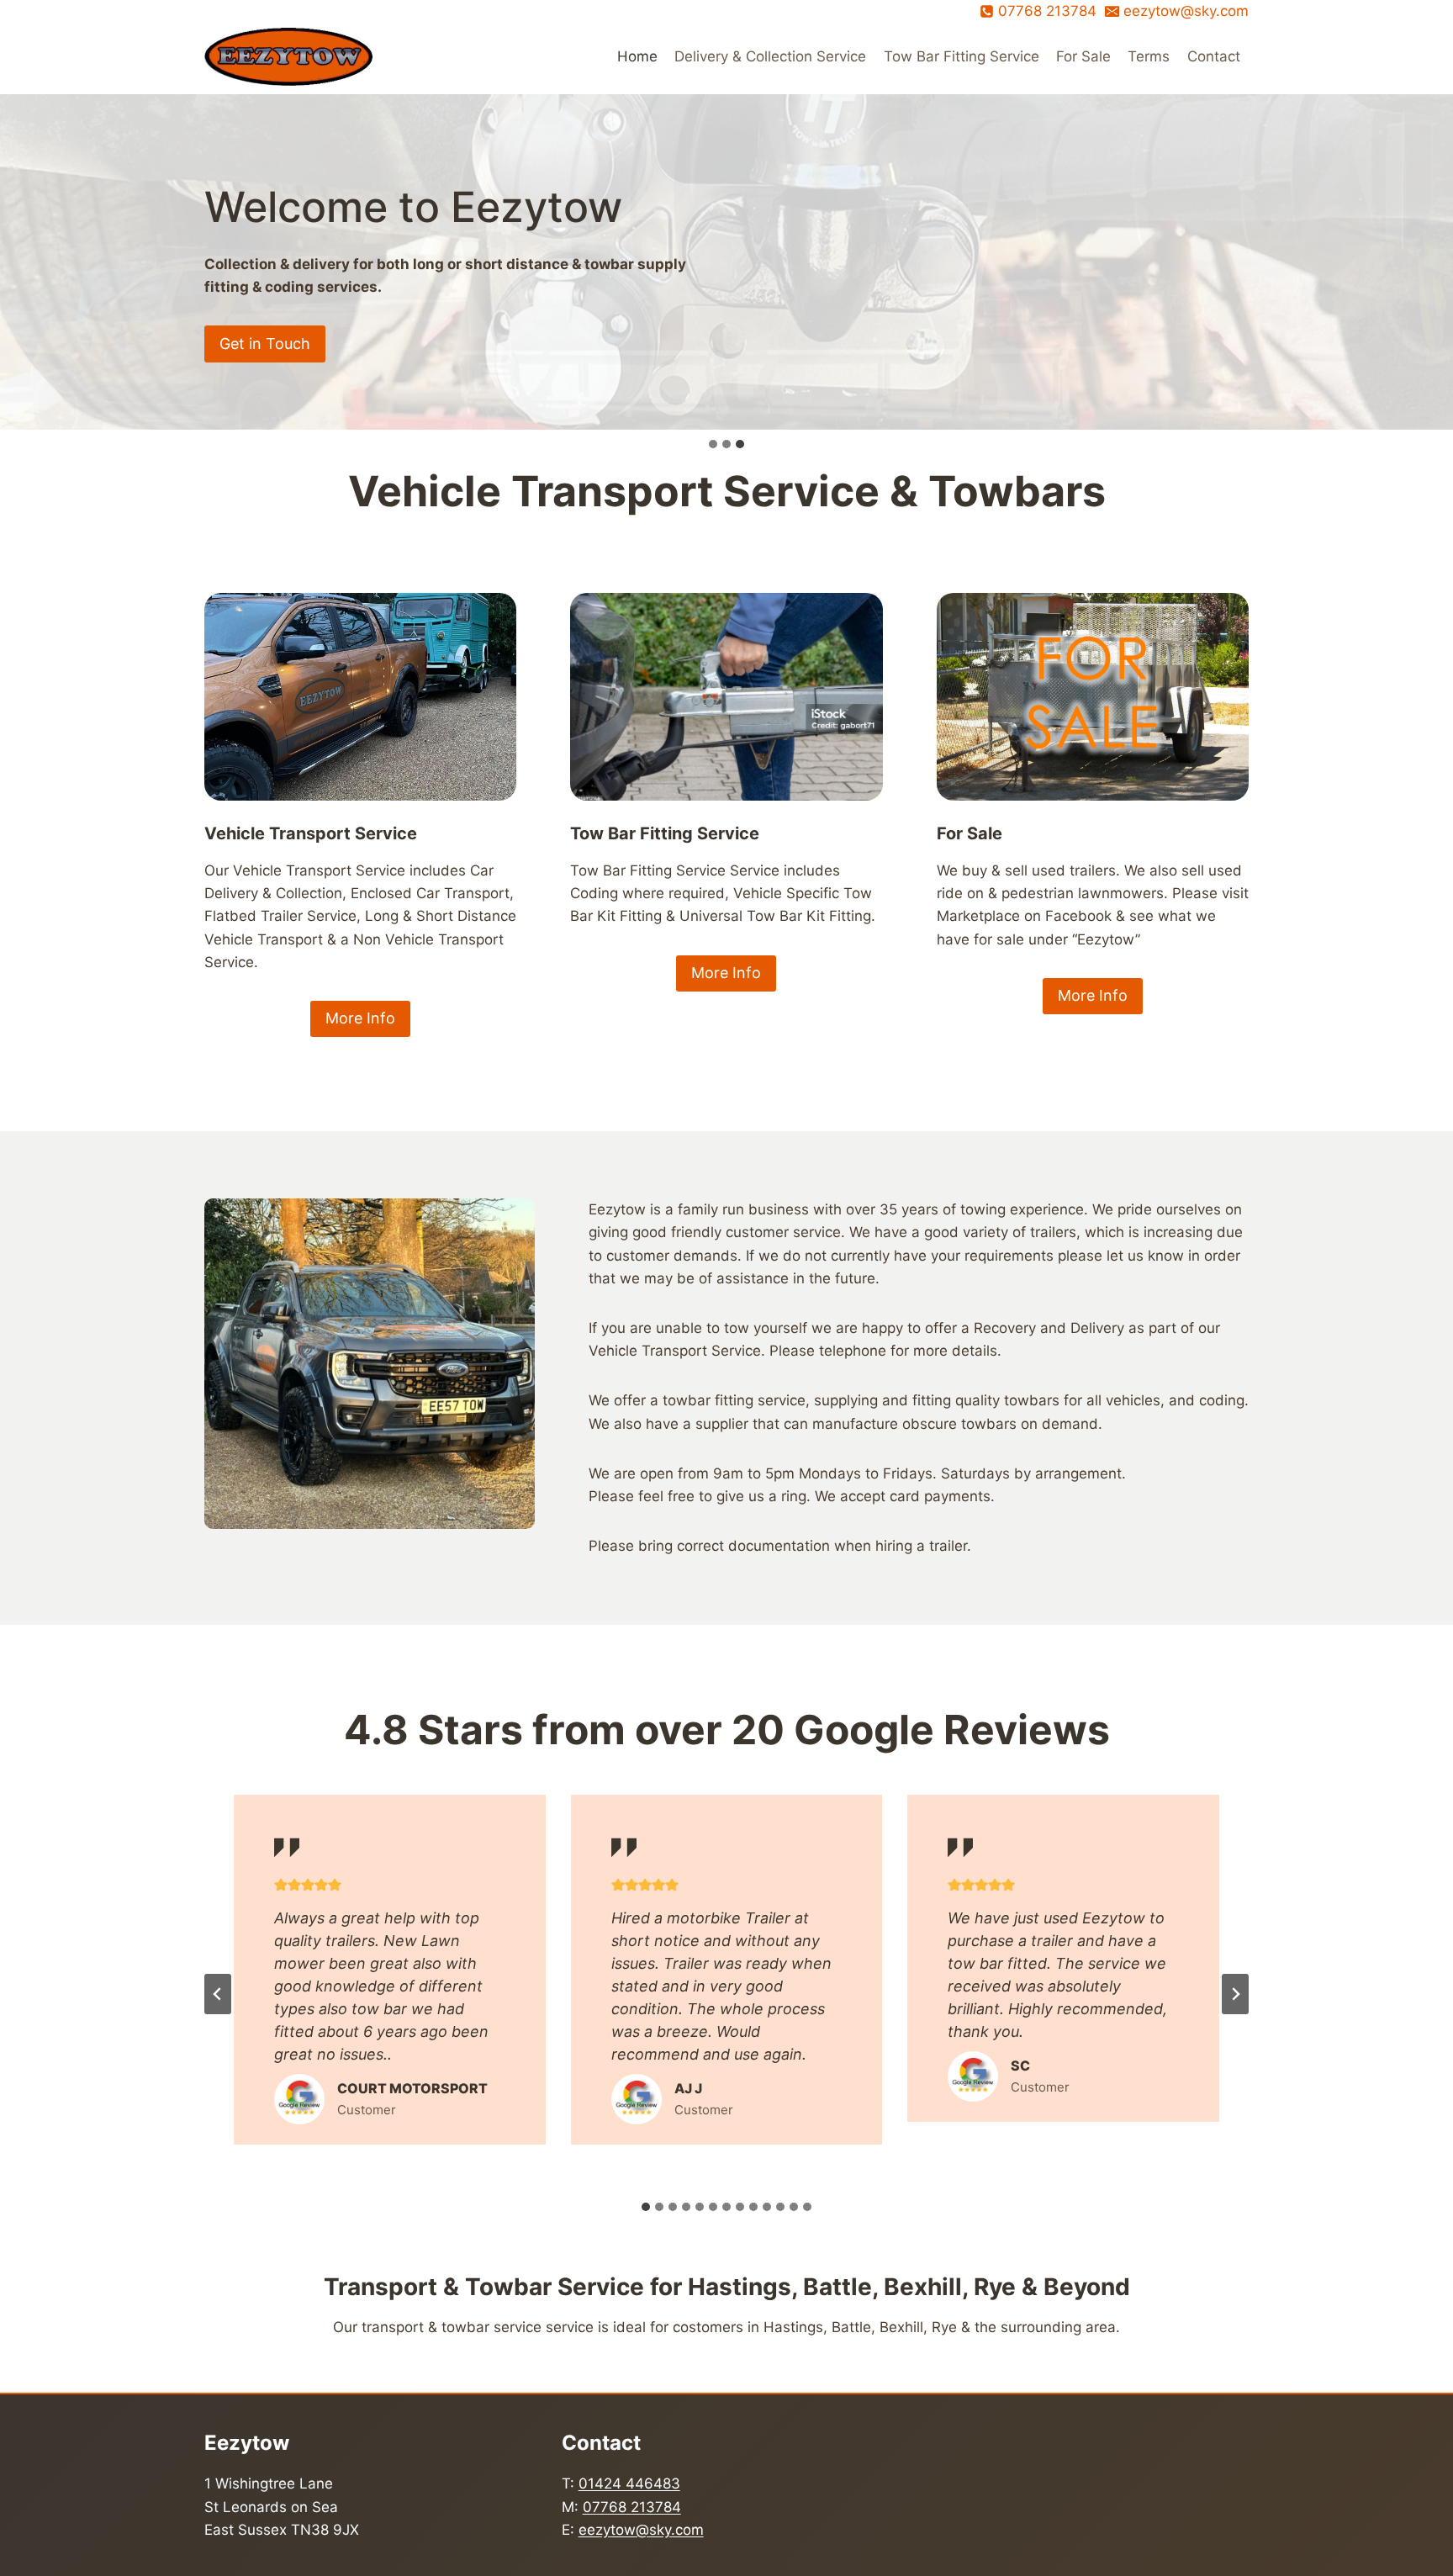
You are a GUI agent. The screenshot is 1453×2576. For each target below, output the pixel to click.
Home (637, 56)
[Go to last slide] (218, 1994)
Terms (1149, 56)
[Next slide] (1235, 1994)
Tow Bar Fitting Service (962, 56)
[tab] (646, 2207)
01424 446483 (629, 2483)
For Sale (1083, 56)
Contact (1214, 56)
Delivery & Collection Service (770, 56)
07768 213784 (632, 2507)
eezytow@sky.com (641, 2530)
